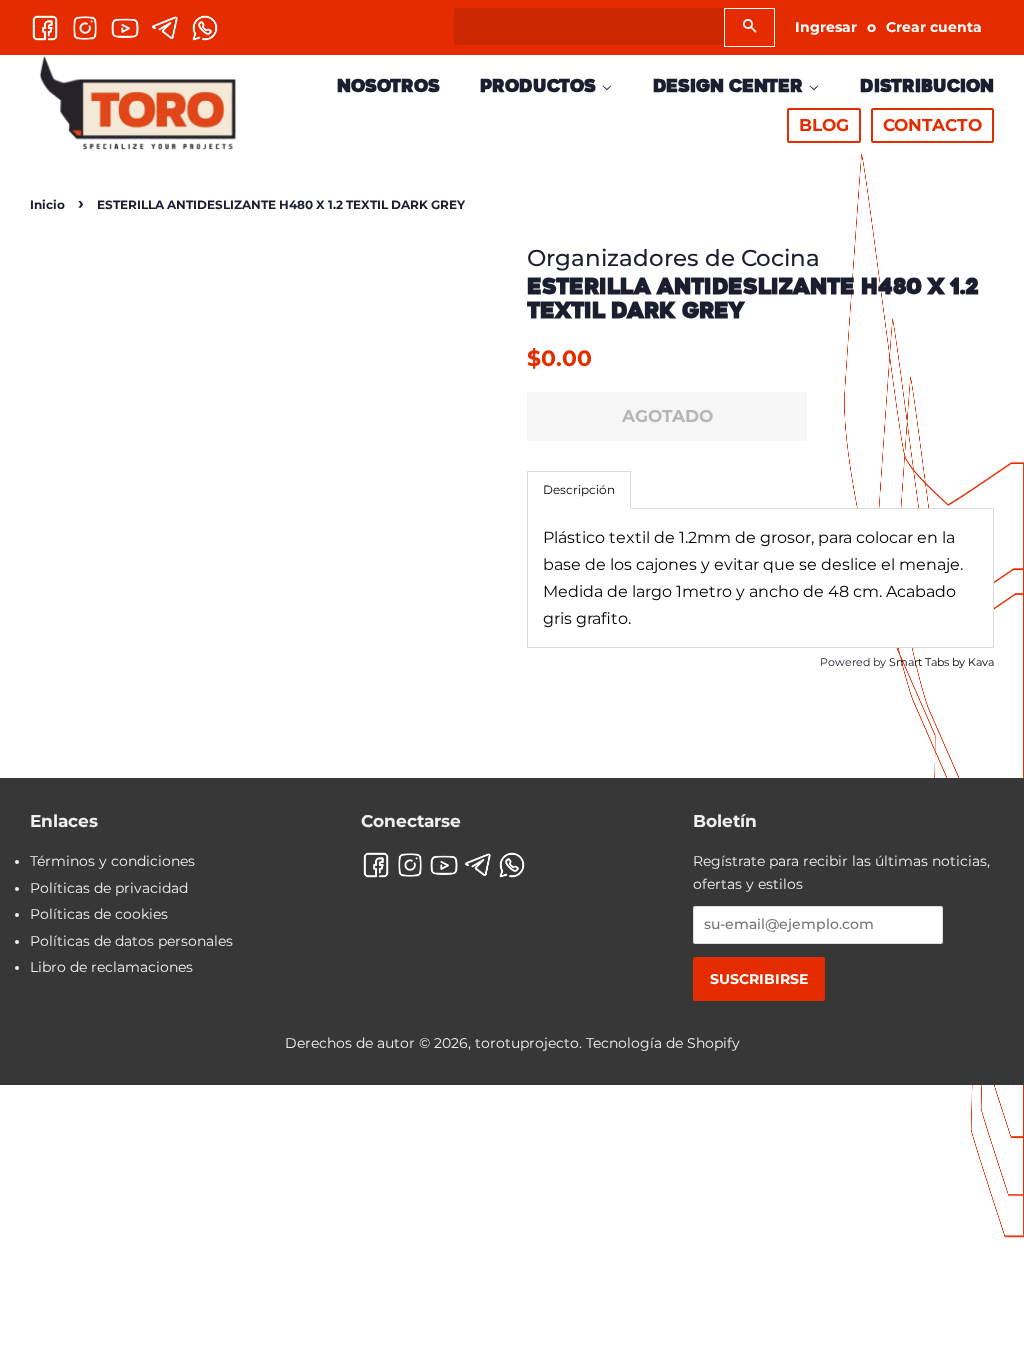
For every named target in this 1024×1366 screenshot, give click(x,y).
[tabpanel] (760, 578)
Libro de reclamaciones (111, 967)
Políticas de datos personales (131, 941)
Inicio (47, 204)
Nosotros (388, 86)
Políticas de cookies (99, 914)
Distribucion (927, 86)
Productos (540, 86)
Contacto (932, 125)
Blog (824, 125)
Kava (981, 662)
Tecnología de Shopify (663, 1043)
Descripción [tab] (579, 489)
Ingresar (826, 27)
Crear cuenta (934, 27)
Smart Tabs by (928, 662)
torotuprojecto (527, 1043)
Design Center (730, 86)
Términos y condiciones (112, 861)
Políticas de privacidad (109, 888)
